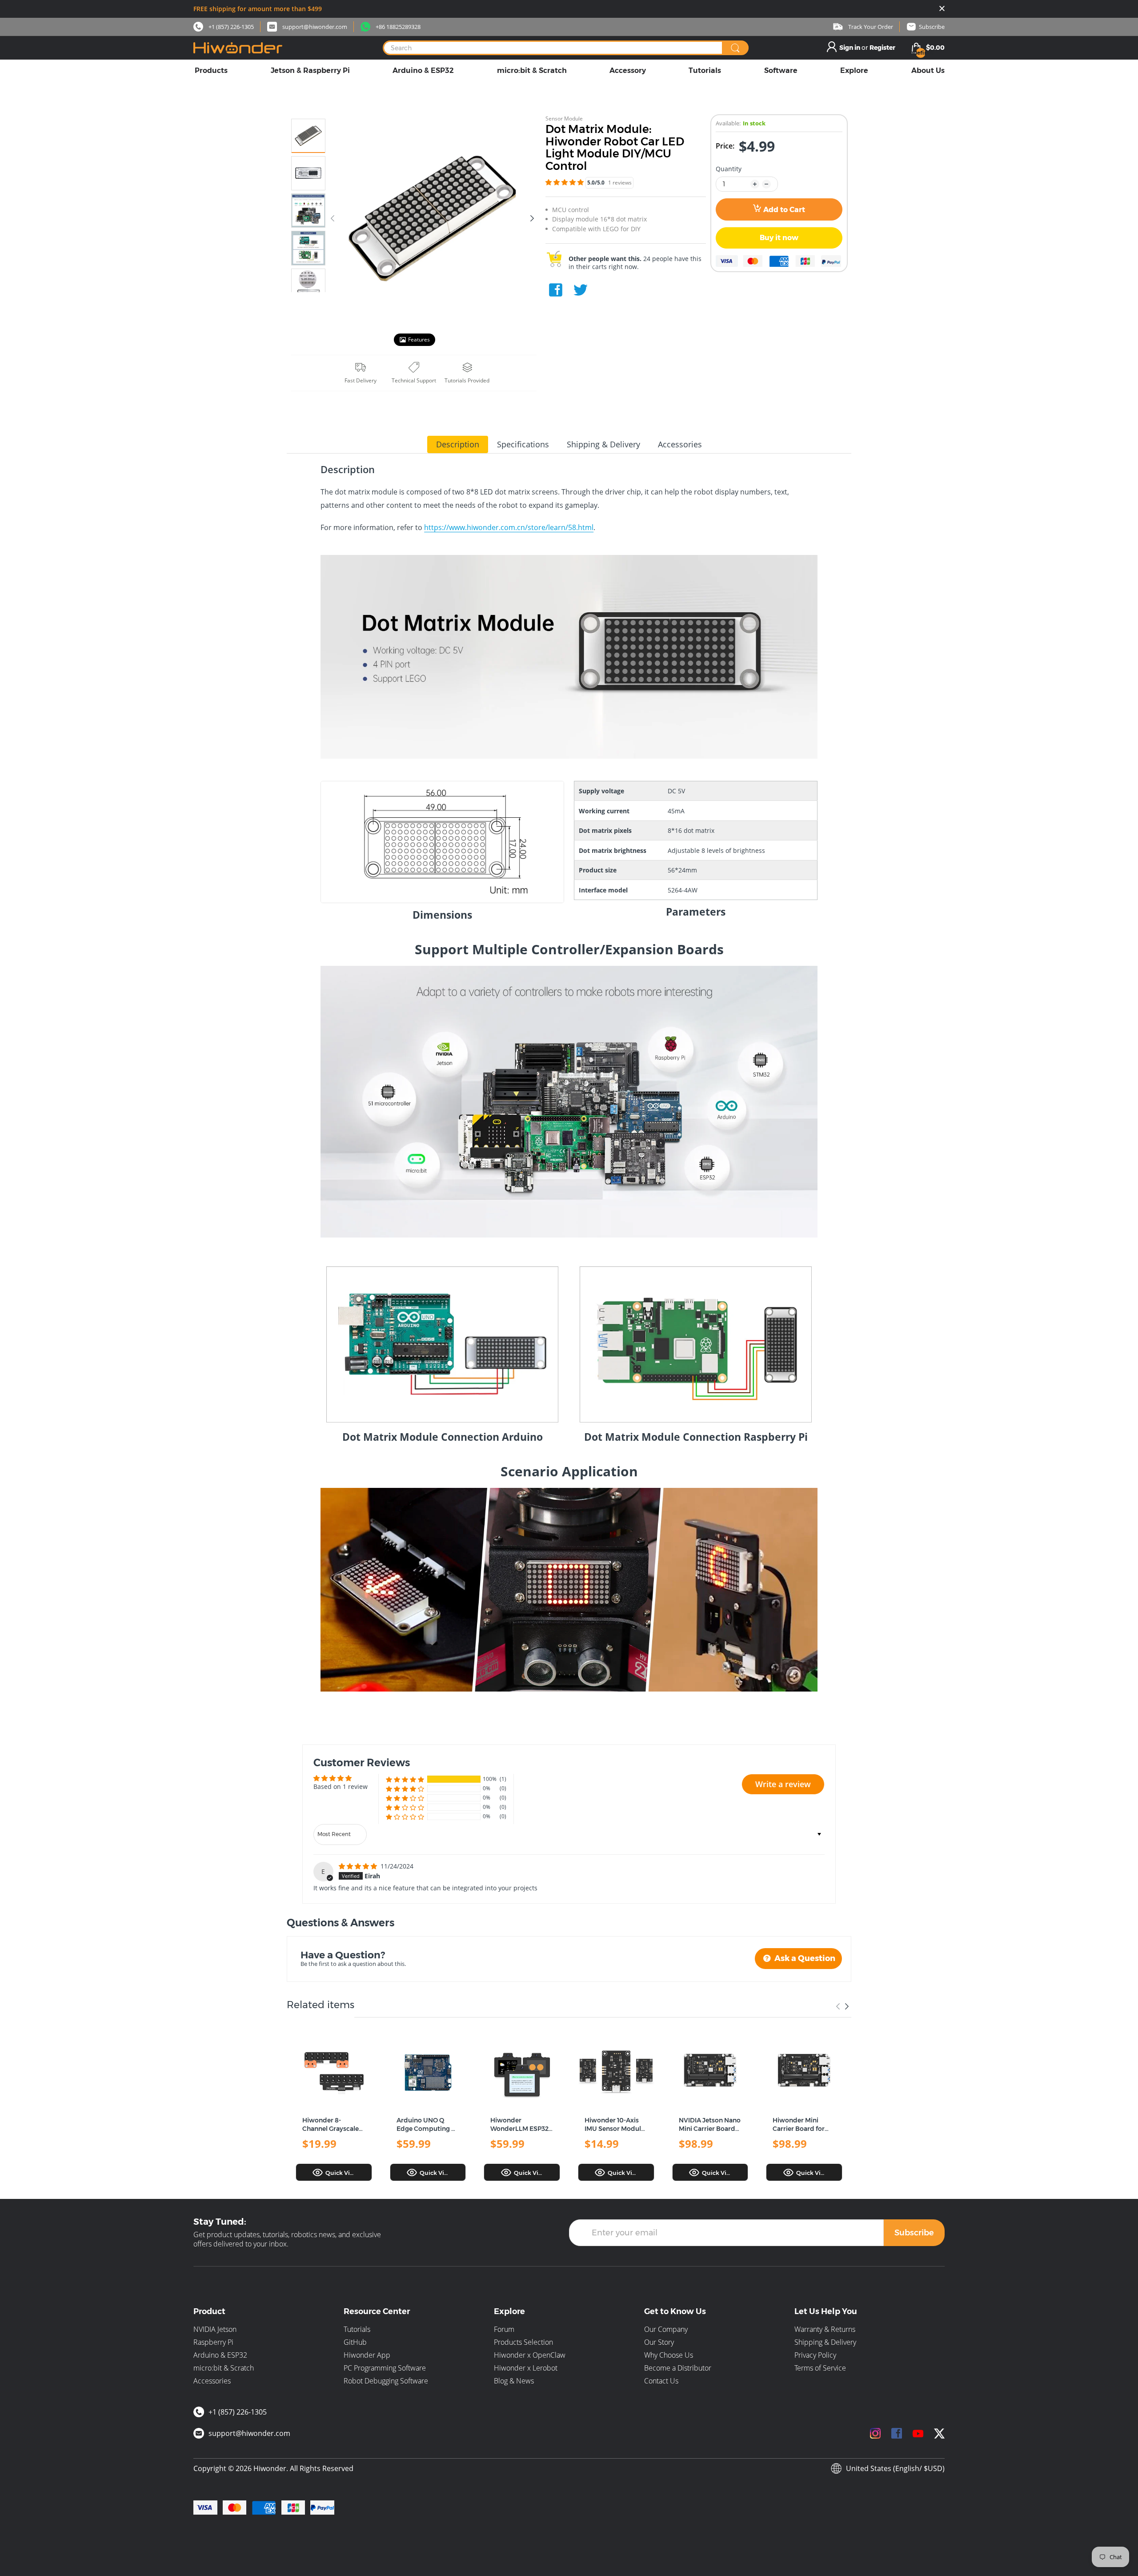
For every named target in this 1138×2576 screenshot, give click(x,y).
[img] (359, 1866)
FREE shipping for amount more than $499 (258, 9)
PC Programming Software (385, 2368)
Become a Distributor (678, 2368)
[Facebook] (556, 290)
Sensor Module (564, 119)
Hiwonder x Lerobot (526, 2368)
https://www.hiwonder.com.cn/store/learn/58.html (509, 527)
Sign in (850, 48)
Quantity (729, 169)
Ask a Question (804, 1958)
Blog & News (514, 2381)
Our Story (659, 2342)
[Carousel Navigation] (842, 2006)
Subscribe (914, 2233)
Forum (504, 2329)
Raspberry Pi (213, 2342)
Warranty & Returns (825, 2329)
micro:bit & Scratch (224, 2368)
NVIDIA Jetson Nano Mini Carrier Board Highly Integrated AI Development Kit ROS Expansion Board (710, 2125)
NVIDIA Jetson (215, 2329)
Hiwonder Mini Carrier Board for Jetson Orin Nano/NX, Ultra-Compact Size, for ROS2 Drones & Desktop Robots (800, 2125)
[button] (565, 182)
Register (882, 48)
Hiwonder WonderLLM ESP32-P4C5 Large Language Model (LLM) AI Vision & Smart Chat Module (521, 2125)
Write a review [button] (783, 1784)
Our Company (666, 2329)
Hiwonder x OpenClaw (530, 2355)
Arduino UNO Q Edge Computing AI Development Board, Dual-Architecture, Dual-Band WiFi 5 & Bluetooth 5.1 (427, 2125)
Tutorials (357, 2329)
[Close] (942, 9)
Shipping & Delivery (825, 2342)
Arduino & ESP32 (220, 2355)
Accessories (212, 2381)
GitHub (355, 2342)
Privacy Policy (815, 2355)
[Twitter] (581, 290)
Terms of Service (820, 2368)
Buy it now (779, 238)
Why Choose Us (669, 2355)
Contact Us (661, 2381)
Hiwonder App (367, 2355)
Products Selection (523, 2342)
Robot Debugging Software (386, 2381)
